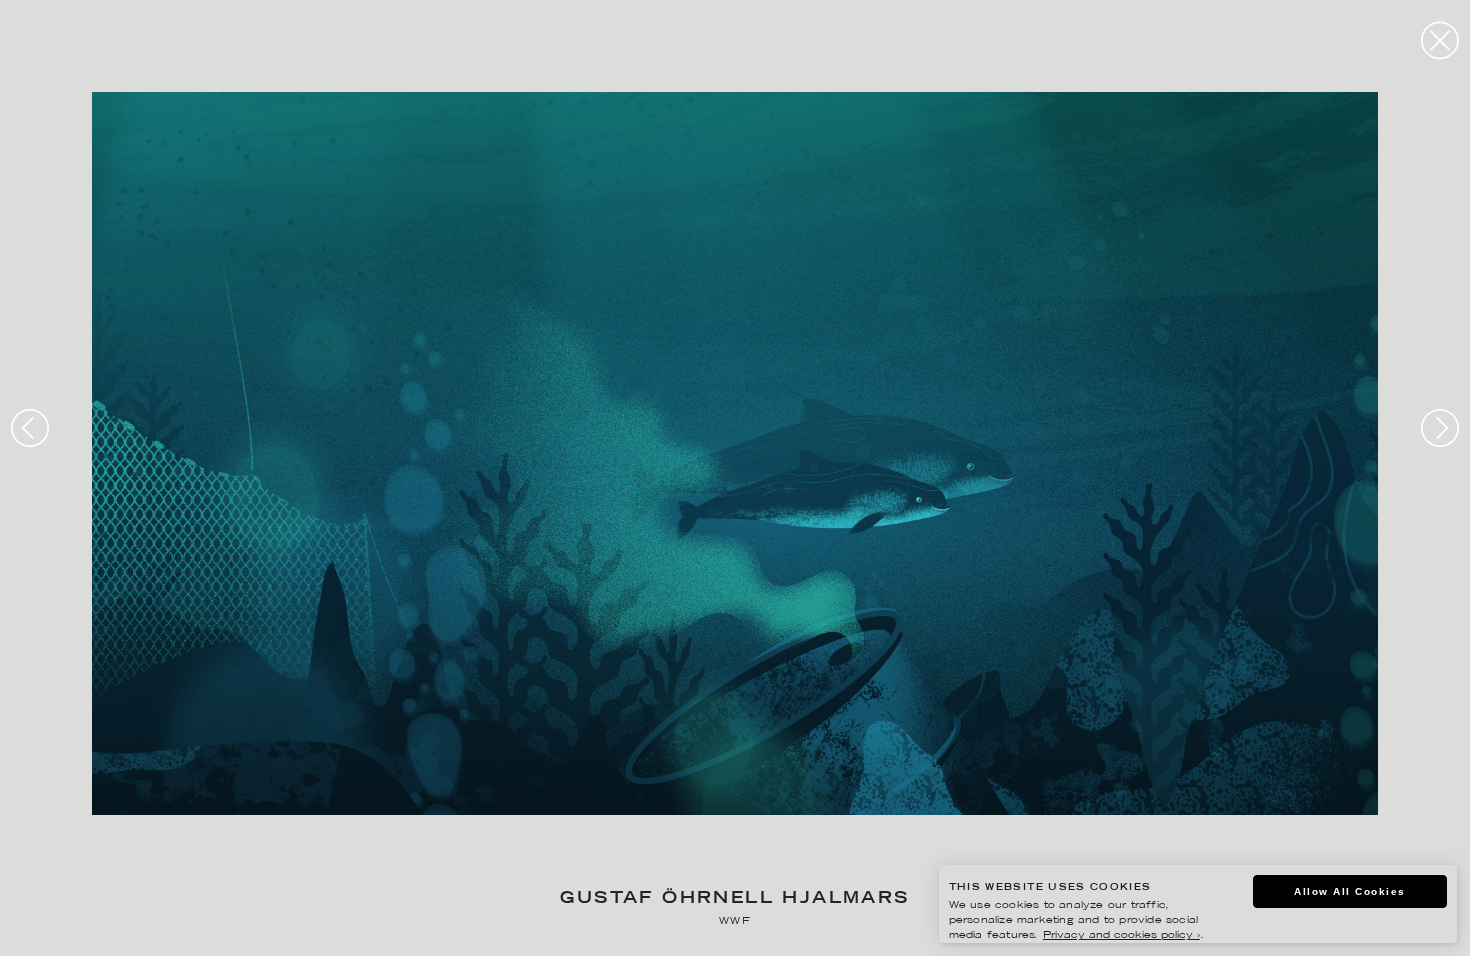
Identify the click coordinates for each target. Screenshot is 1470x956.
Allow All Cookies (1350, 891)
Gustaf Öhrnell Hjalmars (734, 899)
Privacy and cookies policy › (1121, 935)
